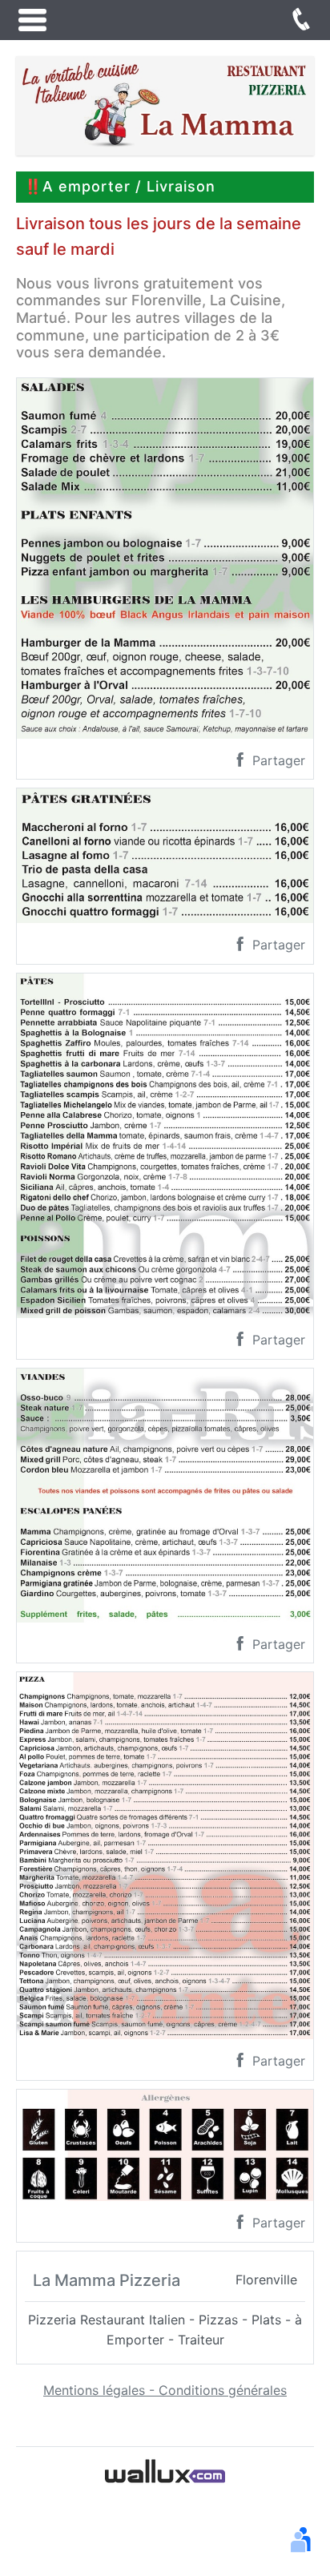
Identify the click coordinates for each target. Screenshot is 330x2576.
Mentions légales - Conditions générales (165, 2390)
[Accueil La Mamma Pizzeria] (165, 104)
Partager (277, 760)
